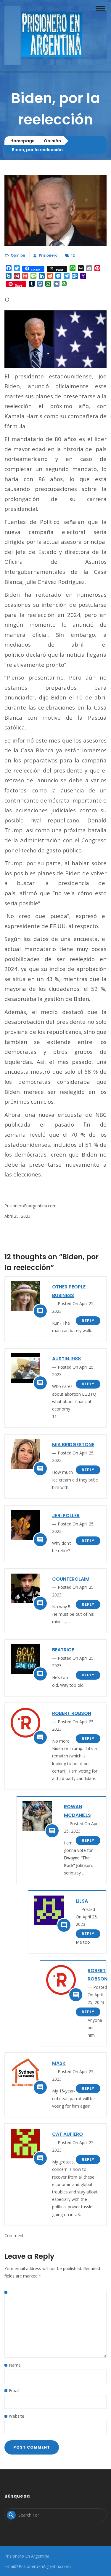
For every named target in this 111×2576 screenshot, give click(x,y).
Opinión (52, 141)
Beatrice (63, 1650)
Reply (88, 1321)
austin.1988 (66, 1359)
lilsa (82, 1901)
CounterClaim (71, 1579)
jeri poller (66, 1516)
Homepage (22, 141)
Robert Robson (72, 1713)
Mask (59, 2063)
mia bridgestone (73, 1445)
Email (14, 2391)
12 (73, 255)
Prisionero (48, 255)
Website (17, 2416)
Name (15, 2365)
